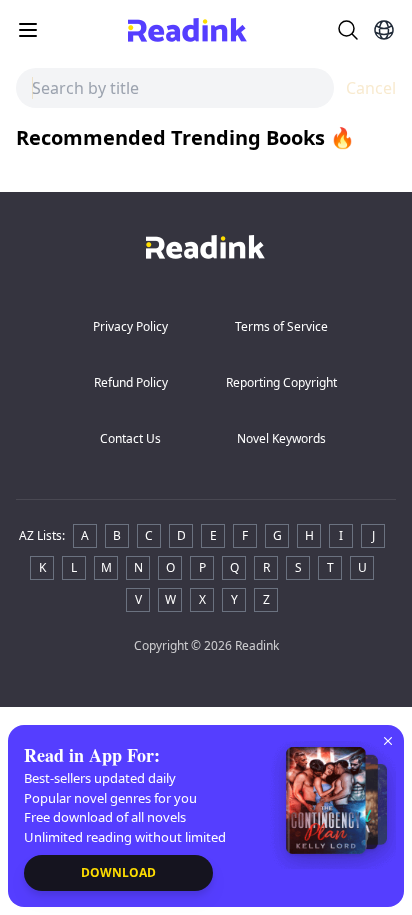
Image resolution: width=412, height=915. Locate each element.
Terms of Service (281, 326)
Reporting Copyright (281, 382)
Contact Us (130, 438)
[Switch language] (384, 30)
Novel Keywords (281, 438)
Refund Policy (131, 382)
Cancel (371, 88)
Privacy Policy (130, 326)
